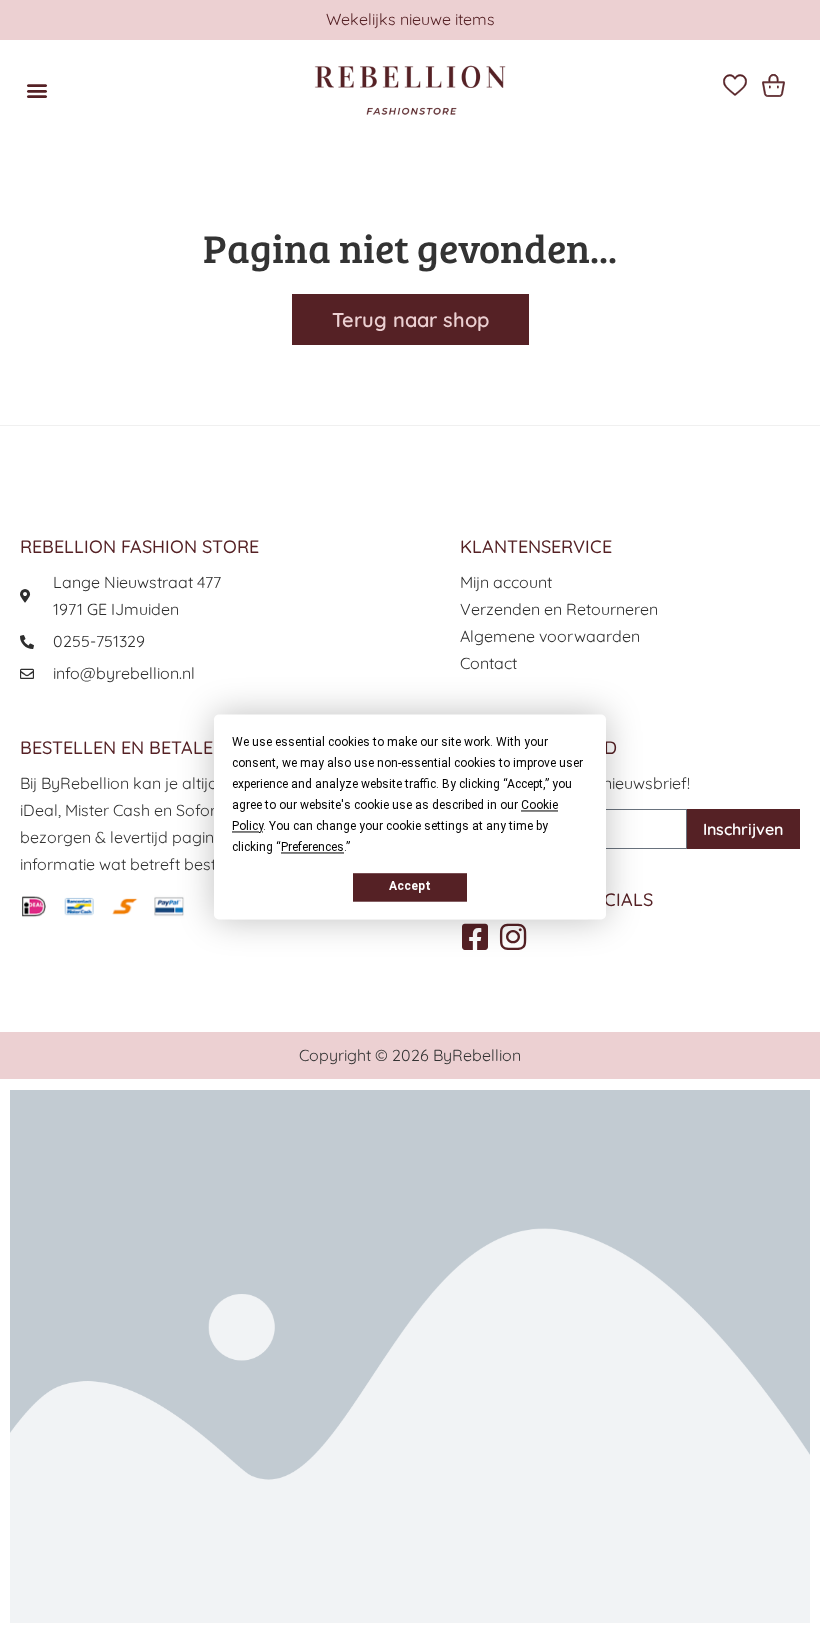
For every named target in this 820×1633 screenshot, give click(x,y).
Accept (410, 886)
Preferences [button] (312, 847)
